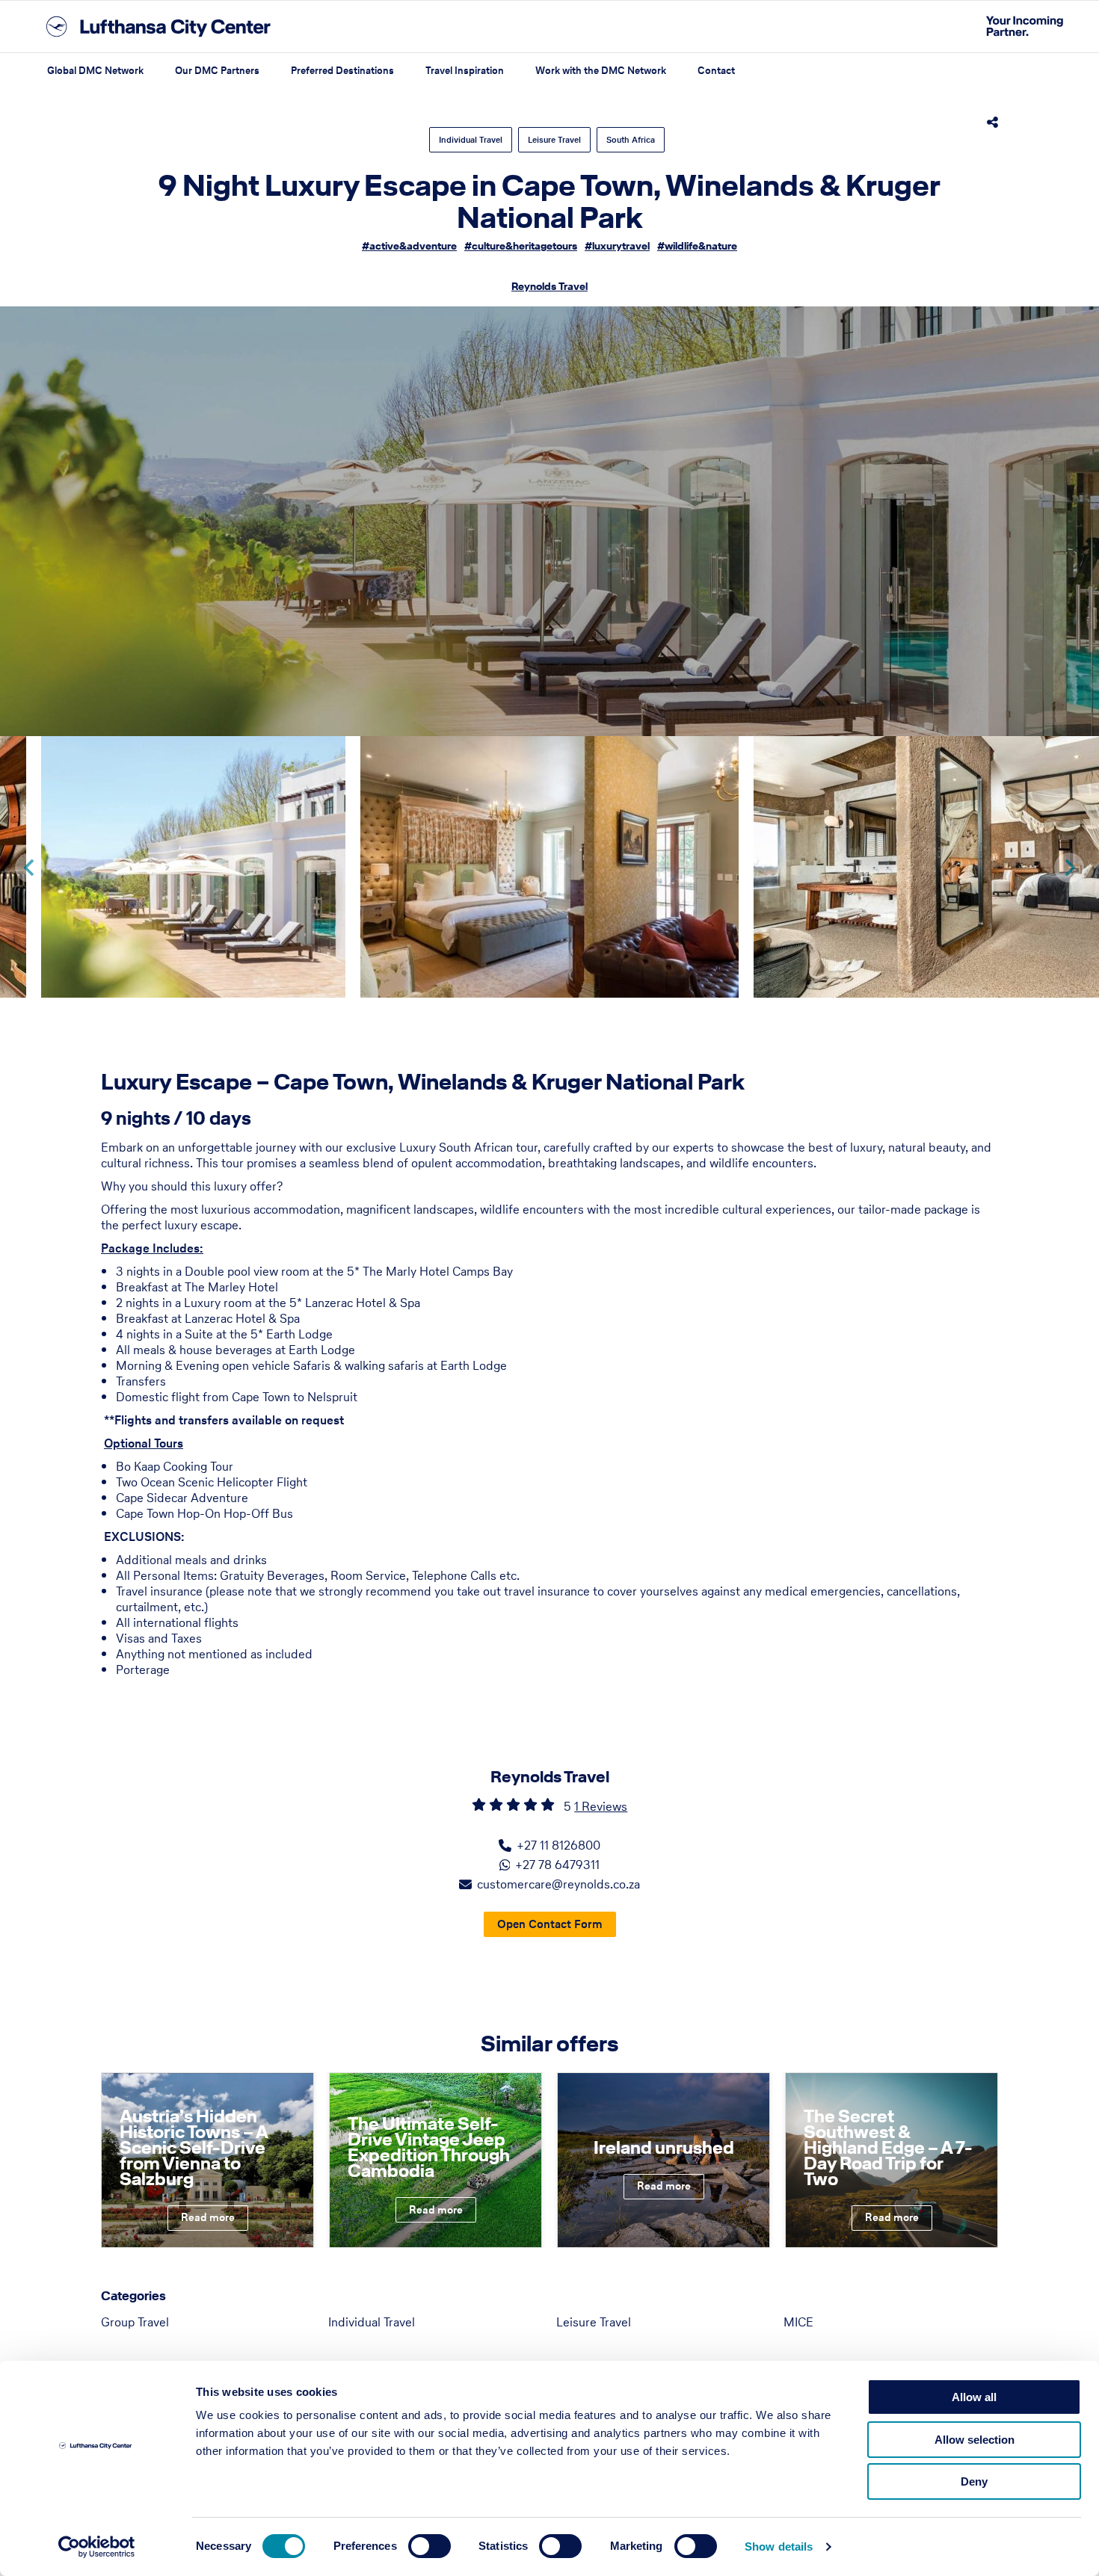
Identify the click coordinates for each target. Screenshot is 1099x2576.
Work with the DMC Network (601, 71)
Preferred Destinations (342, 71)
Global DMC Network (95, 71)
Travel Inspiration (465, 71)
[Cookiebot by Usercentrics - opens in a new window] (97, 2547)
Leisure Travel (554, 140)
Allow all (974, 2397)
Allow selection (975, 2440)
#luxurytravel (617, 246)
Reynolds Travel (549, 287)
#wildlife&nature (697, 246)
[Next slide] (1069, 868)
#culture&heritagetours (521, 246)
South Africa (631, 140)
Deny (974, 2481)
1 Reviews (601, 1806)
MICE (798, 2322)
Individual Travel (471, 140)
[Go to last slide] (30, 868)
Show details (779, 2546)
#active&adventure (409, 246)
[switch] (430, 2546)
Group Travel (135, 2322)
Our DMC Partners (217, 71)
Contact (716, 71)
